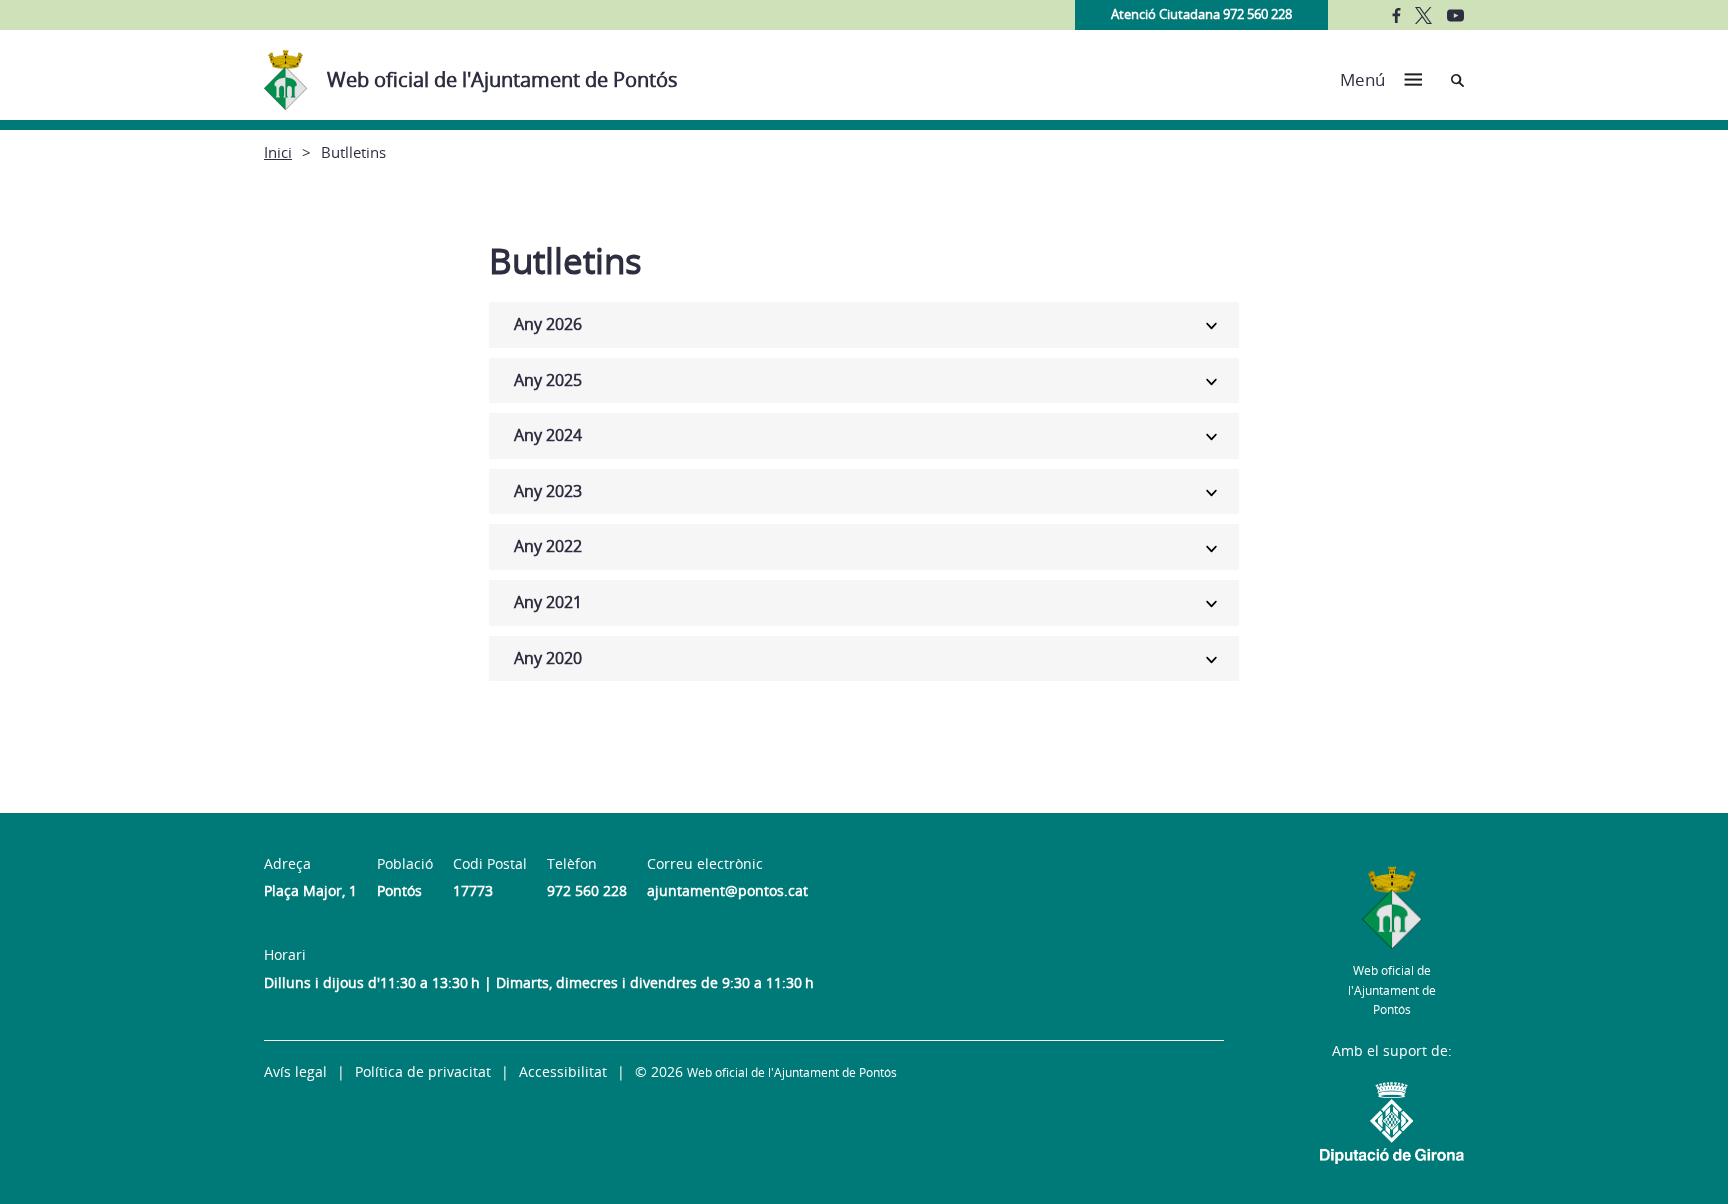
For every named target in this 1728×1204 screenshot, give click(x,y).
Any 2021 (548, 602)
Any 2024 (548, 435)
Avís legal (295, 1071)
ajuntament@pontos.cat (727, 890)
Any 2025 (548, 380)
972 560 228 (587, 890)
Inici (278, 152)
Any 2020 (548, 658)
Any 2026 (548, 324)
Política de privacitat (423, 1071)
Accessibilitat (563, 1071)
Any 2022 (548, 546)
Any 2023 (548, 491)
